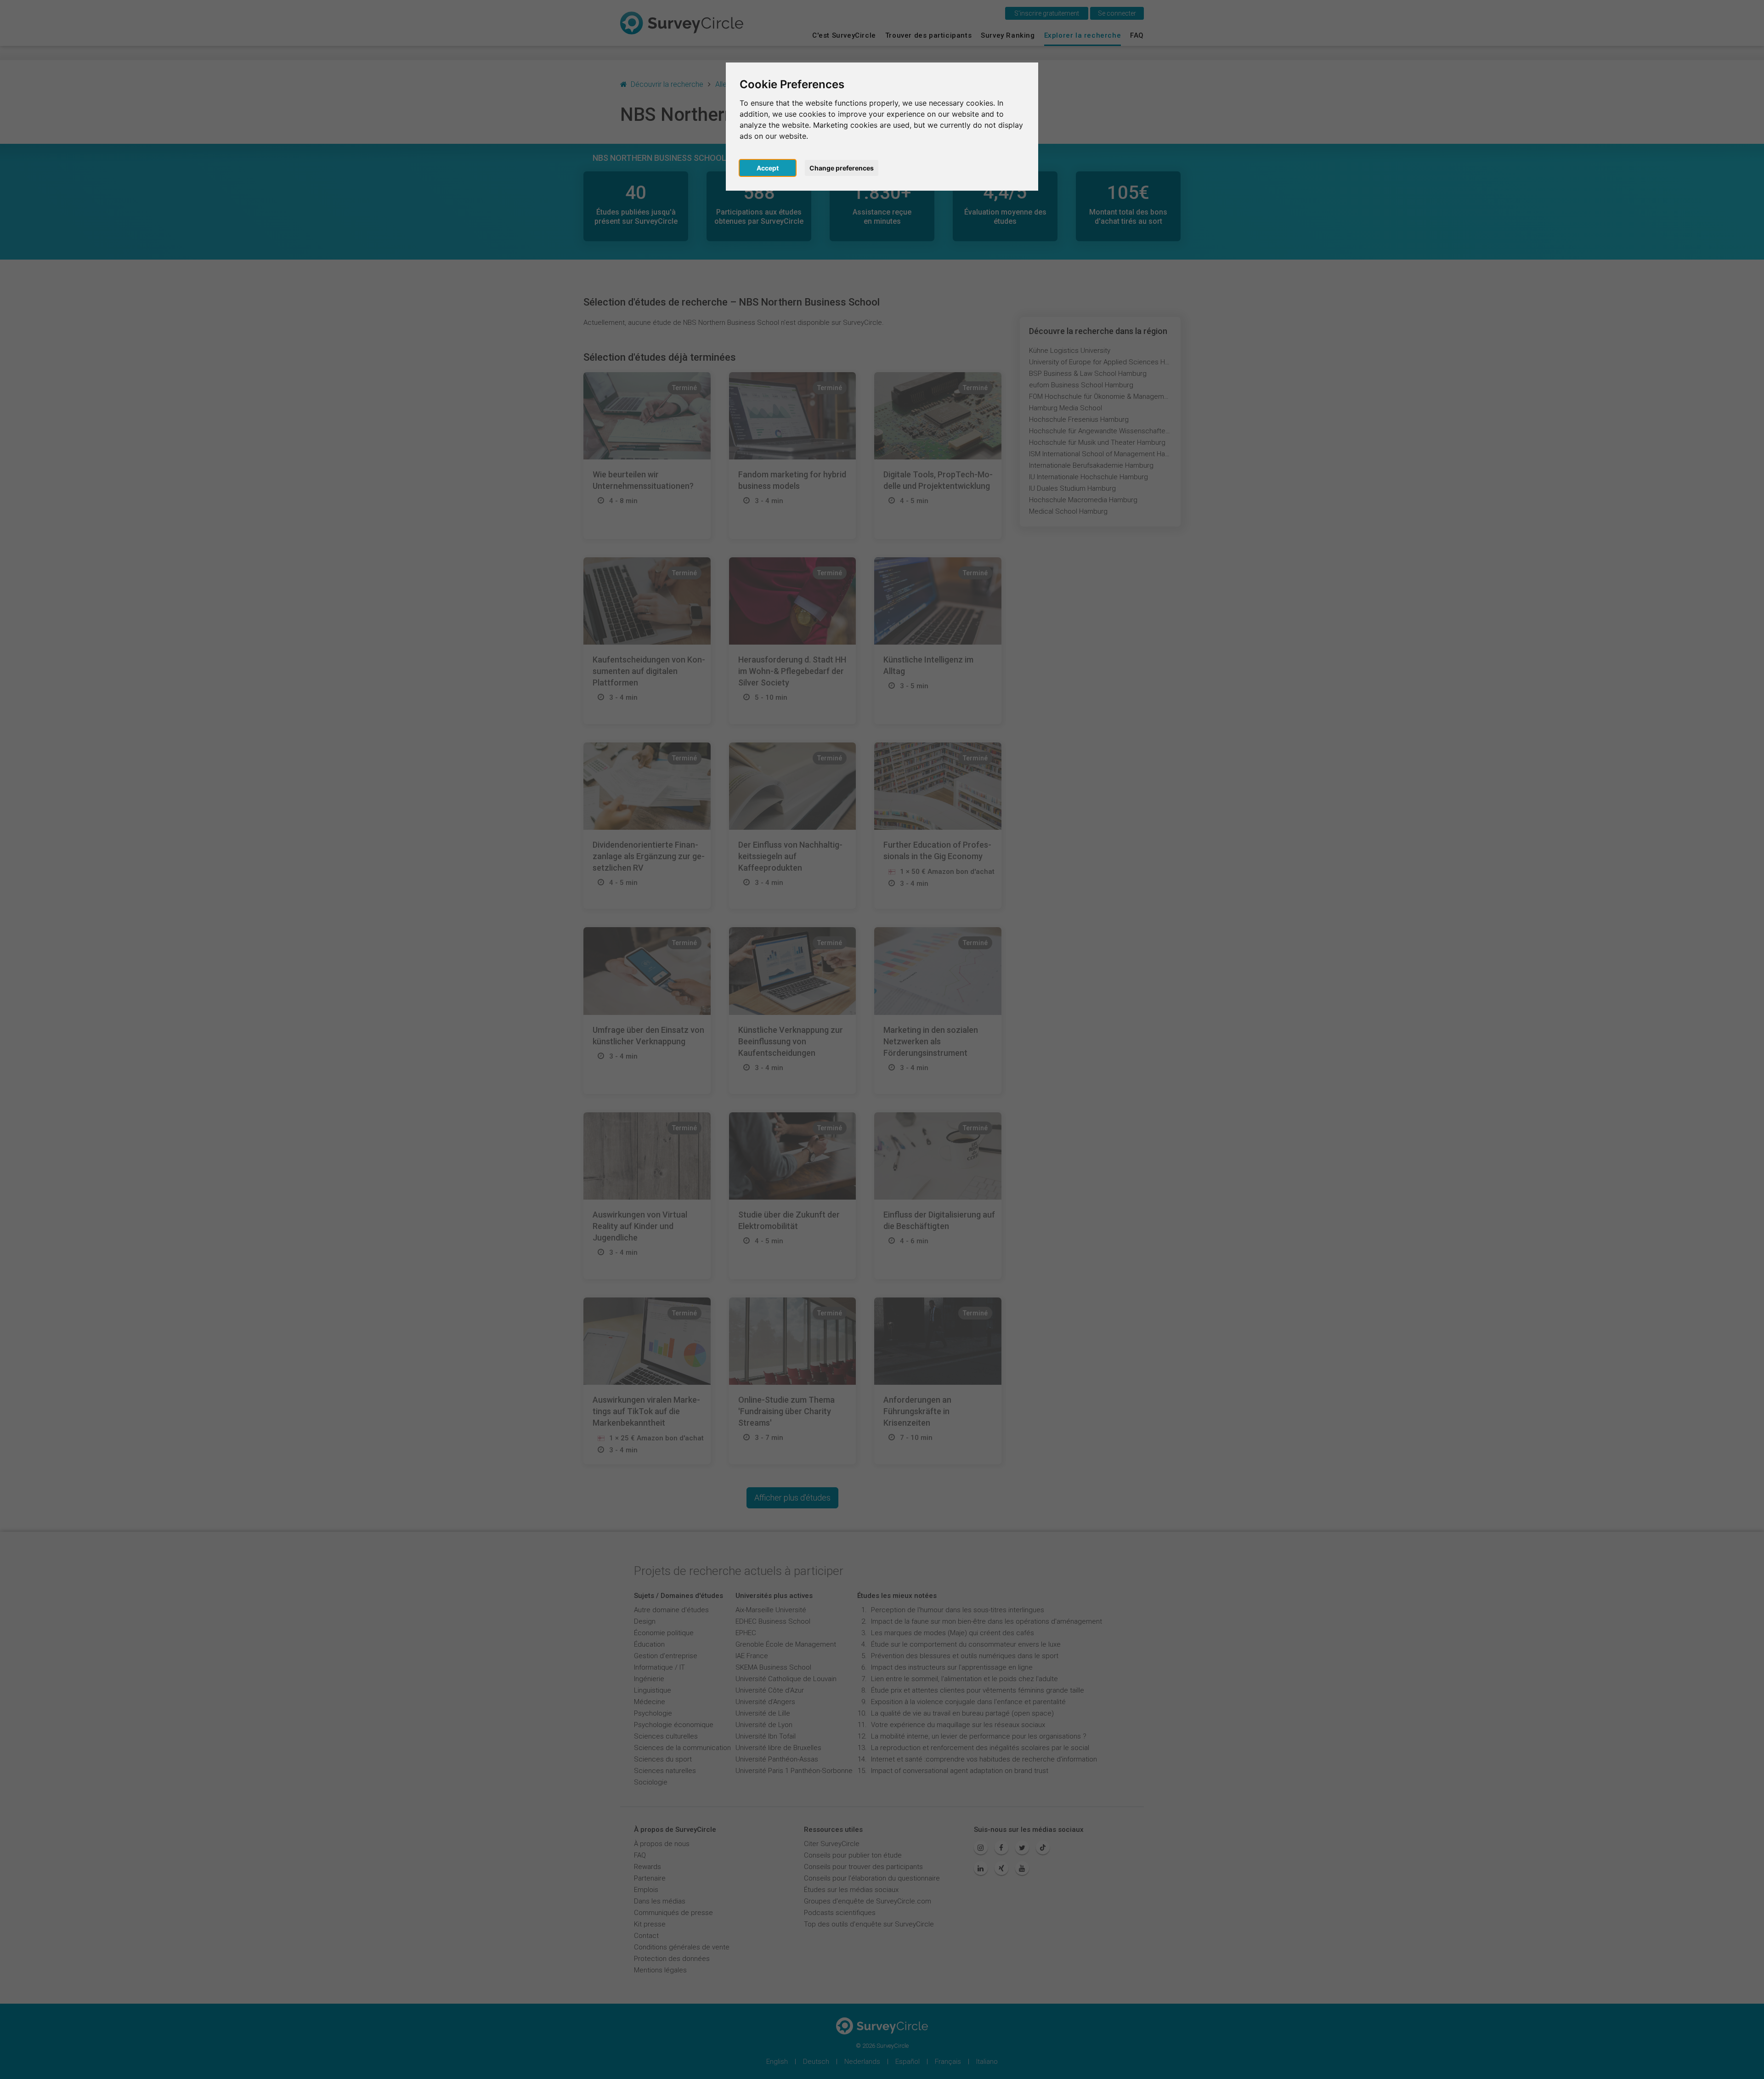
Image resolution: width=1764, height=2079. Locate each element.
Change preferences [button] (842, 168)
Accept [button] (768, 168)
